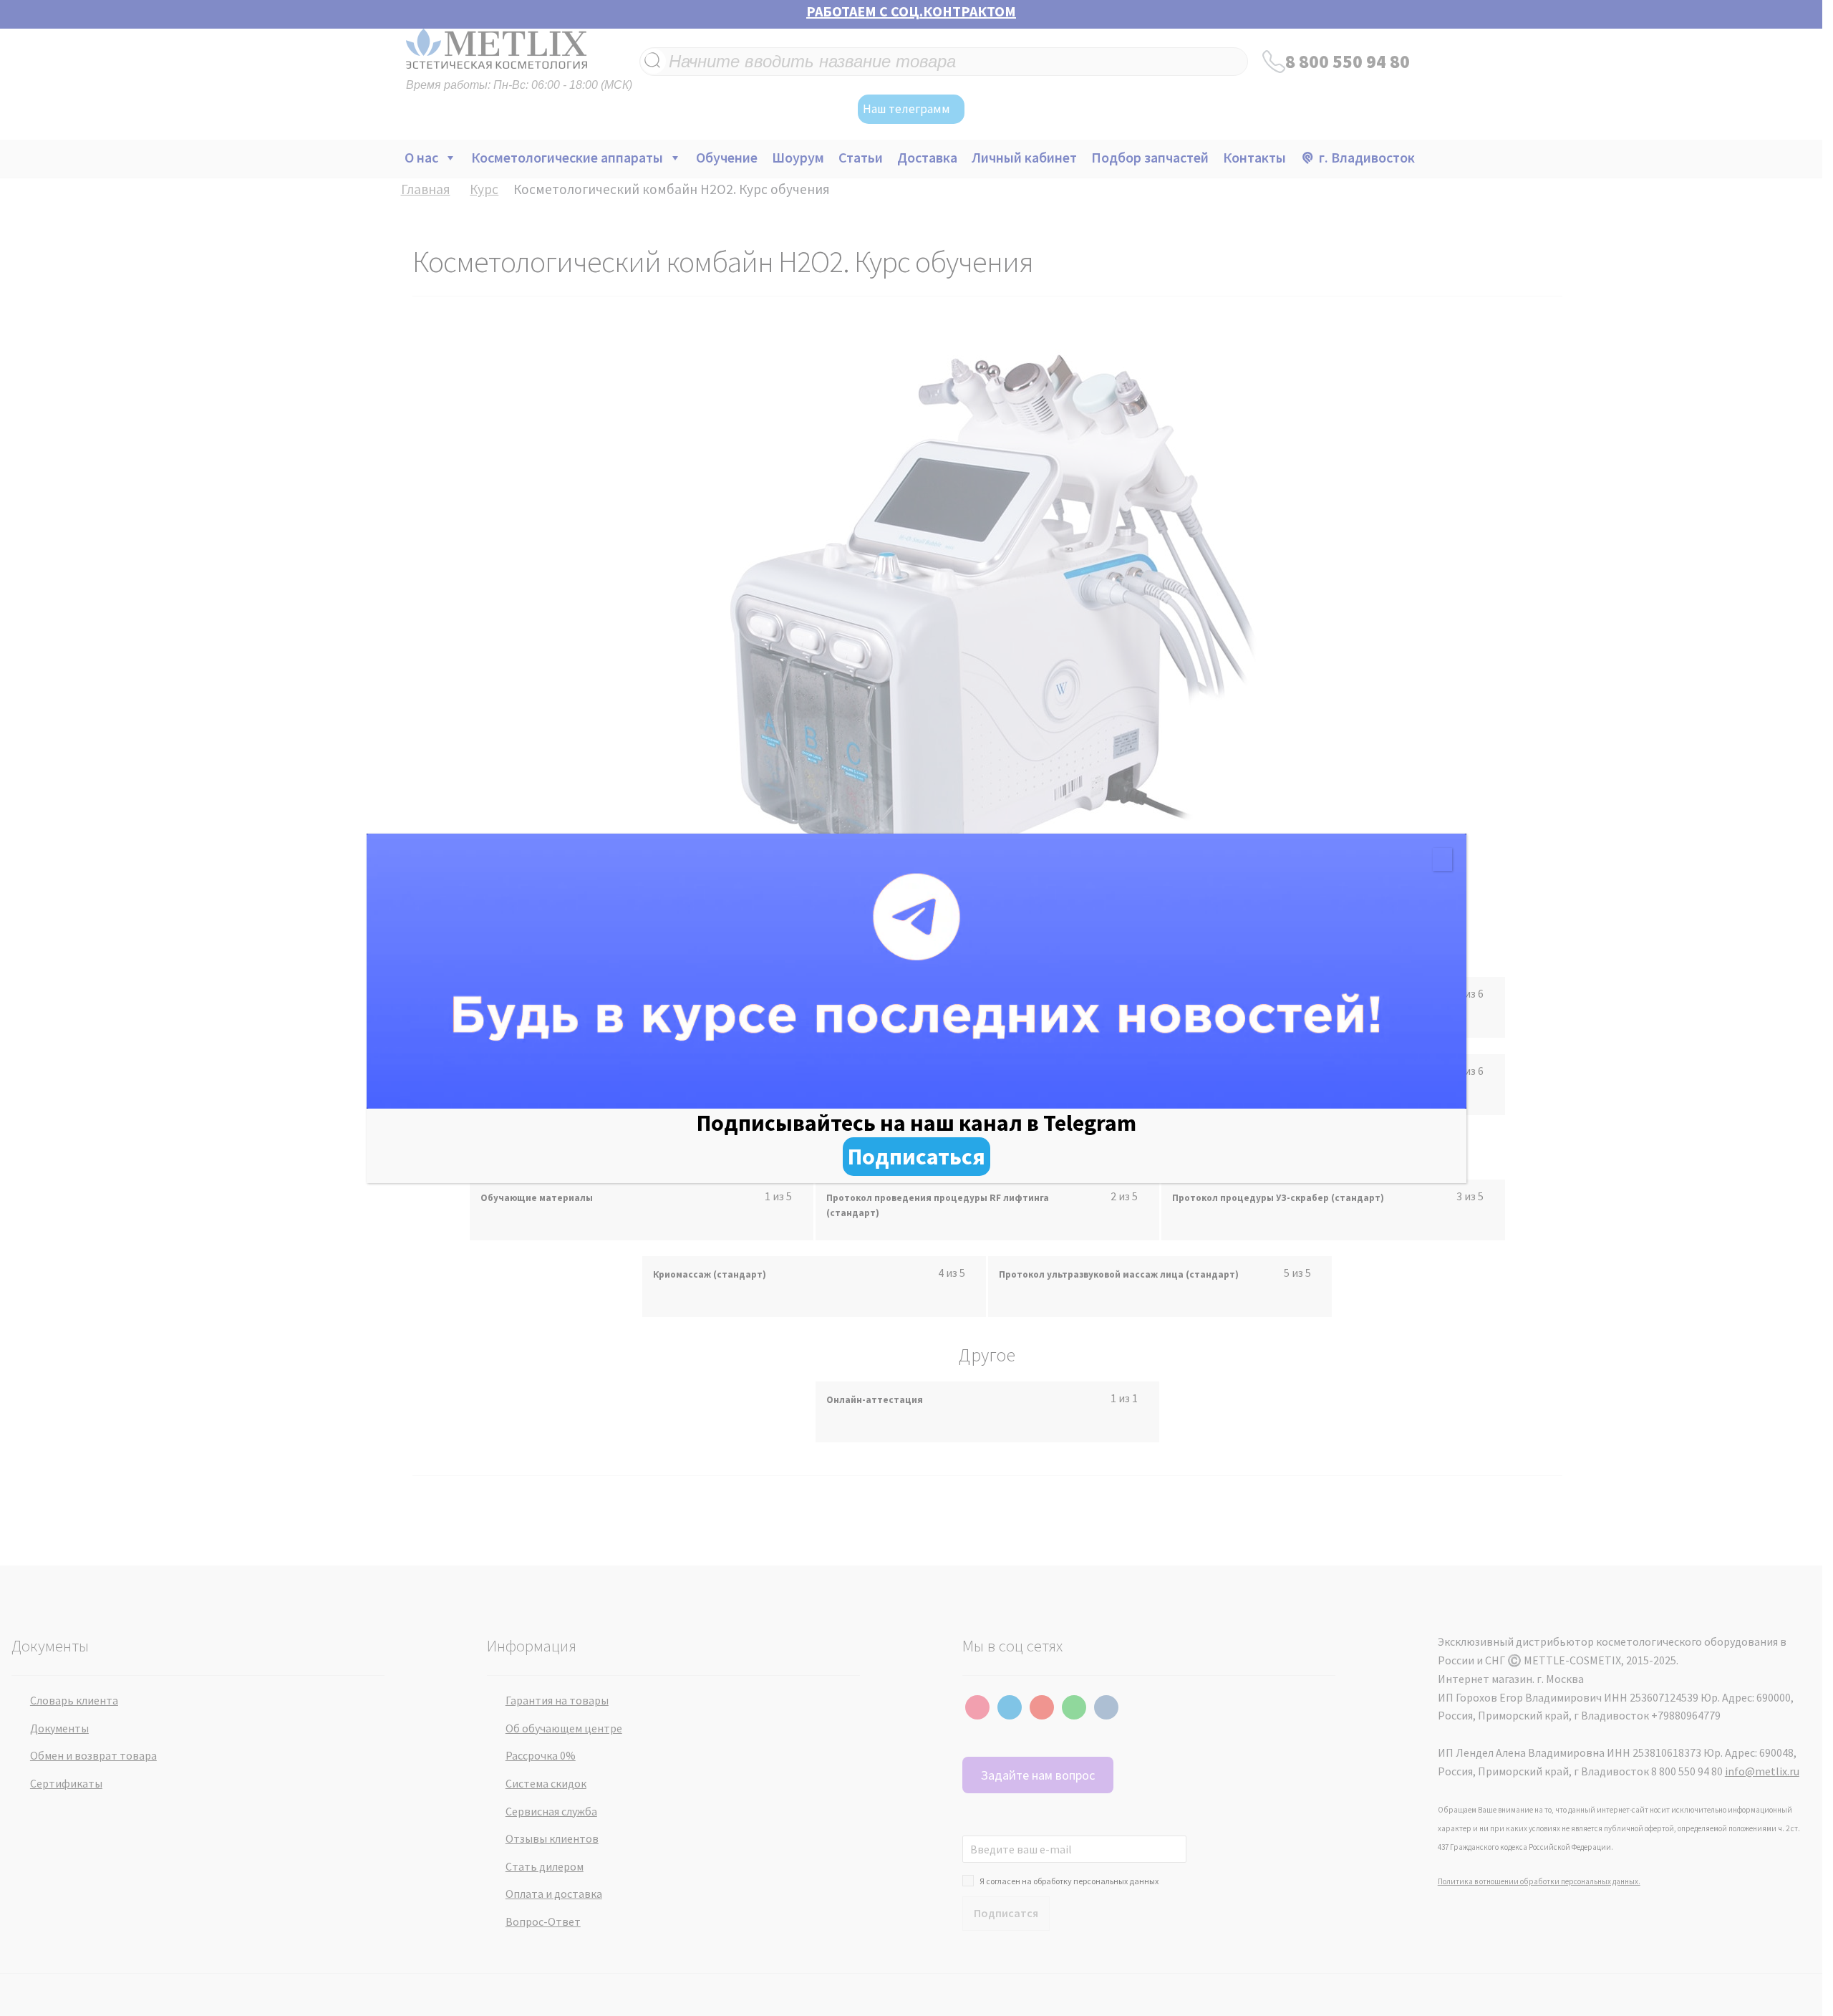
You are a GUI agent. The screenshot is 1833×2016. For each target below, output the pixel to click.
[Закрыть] (1442, 859)
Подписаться (916, 1157)
